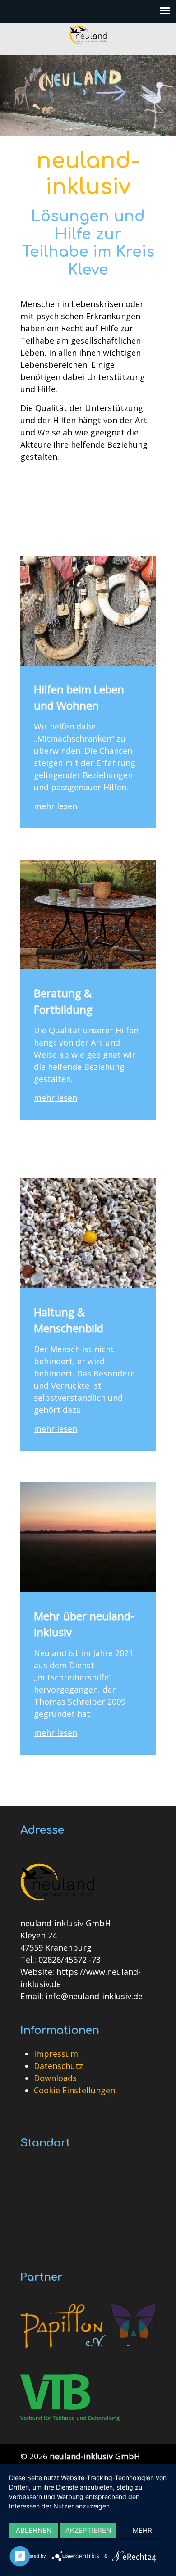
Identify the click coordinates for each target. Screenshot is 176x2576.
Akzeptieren (88, 2530)
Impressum (56, 2054)
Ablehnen (34, 2530)
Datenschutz (58, 2066)
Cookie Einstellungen (74, 2090)
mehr (142, 2530)
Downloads (55, 2078)
